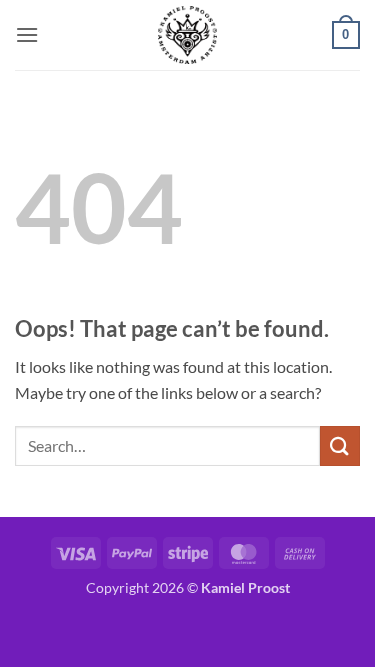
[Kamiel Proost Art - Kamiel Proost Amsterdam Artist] (188, 35)
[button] (27, 34)
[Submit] (340, 445)
